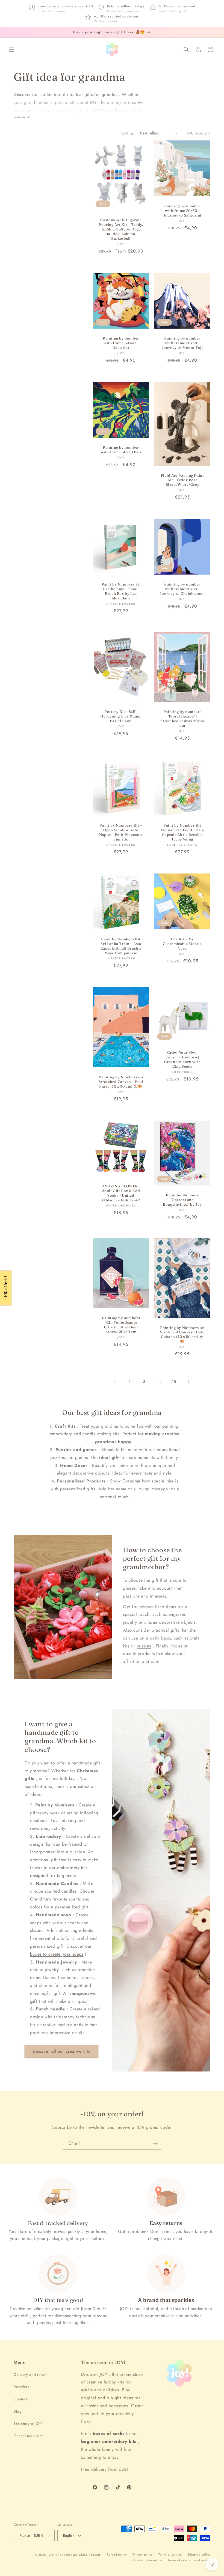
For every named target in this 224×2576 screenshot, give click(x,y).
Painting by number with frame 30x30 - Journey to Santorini (182, 211)
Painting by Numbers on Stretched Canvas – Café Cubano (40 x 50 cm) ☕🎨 (182, 1334)
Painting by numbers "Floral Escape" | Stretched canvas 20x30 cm (182, 719)
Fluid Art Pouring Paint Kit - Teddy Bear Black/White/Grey (182, 480)
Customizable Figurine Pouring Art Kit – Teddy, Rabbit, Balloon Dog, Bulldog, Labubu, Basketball (121, 229)
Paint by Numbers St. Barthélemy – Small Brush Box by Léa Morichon (121, 591)
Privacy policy (143, 2554)
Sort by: (128, 133)
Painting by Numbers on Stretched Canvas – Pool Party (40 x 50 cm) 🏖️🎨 (121, 1082)
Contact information (148, 2560)
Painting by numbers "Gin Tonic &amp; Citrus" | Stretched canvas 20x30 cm (121, 1325)
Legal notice (201, 2560)
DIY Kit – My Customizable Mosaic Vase (182, 944)
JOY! (51, 2555)
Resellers (21, 2387)
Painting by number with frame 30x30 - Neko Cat (121, 343)
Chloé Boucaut (90, 2555)
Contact (20, 2399)
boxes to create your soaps (57, 1954)
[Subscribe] (155, 2143)
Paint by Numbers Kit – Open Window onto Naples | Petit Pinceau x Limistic (121, 832)
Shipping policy (199, 2554)
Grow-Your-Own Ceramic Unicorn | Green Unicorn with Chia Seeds (182, 1059)
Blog (18, 2411)
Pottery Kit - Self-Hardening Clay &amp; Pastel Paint (121, 716)
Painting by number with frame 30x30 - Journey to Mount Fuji (182, 343)
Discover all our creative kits (61, 2051)
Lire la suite (19, 117)
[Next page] (188, 1382)
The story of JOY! (29, 2424)
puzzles (144, 1646)
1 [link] (115, 1381)
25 (174, 1382)
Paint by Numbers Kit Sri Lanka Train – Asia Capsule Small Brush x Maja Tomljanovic (121, 946)
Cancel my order (28, 2436)
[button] (11, 49)
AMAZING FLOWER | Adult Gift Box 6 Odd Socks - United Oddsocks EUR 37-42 (121, 1193)
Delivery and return (30, 2374)
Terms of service (170, 2554)
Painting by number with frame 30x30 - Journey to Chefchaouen (182, 589)
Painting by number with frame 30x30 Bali (121, 450)
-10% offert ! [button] (6, 1288)
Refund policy (117, 2554)
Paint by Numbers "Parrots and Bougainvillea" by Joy (182, 1200)
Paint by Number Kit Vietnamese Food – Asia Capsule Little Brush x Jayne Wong (182, 832)
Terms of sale (177, 2560)
